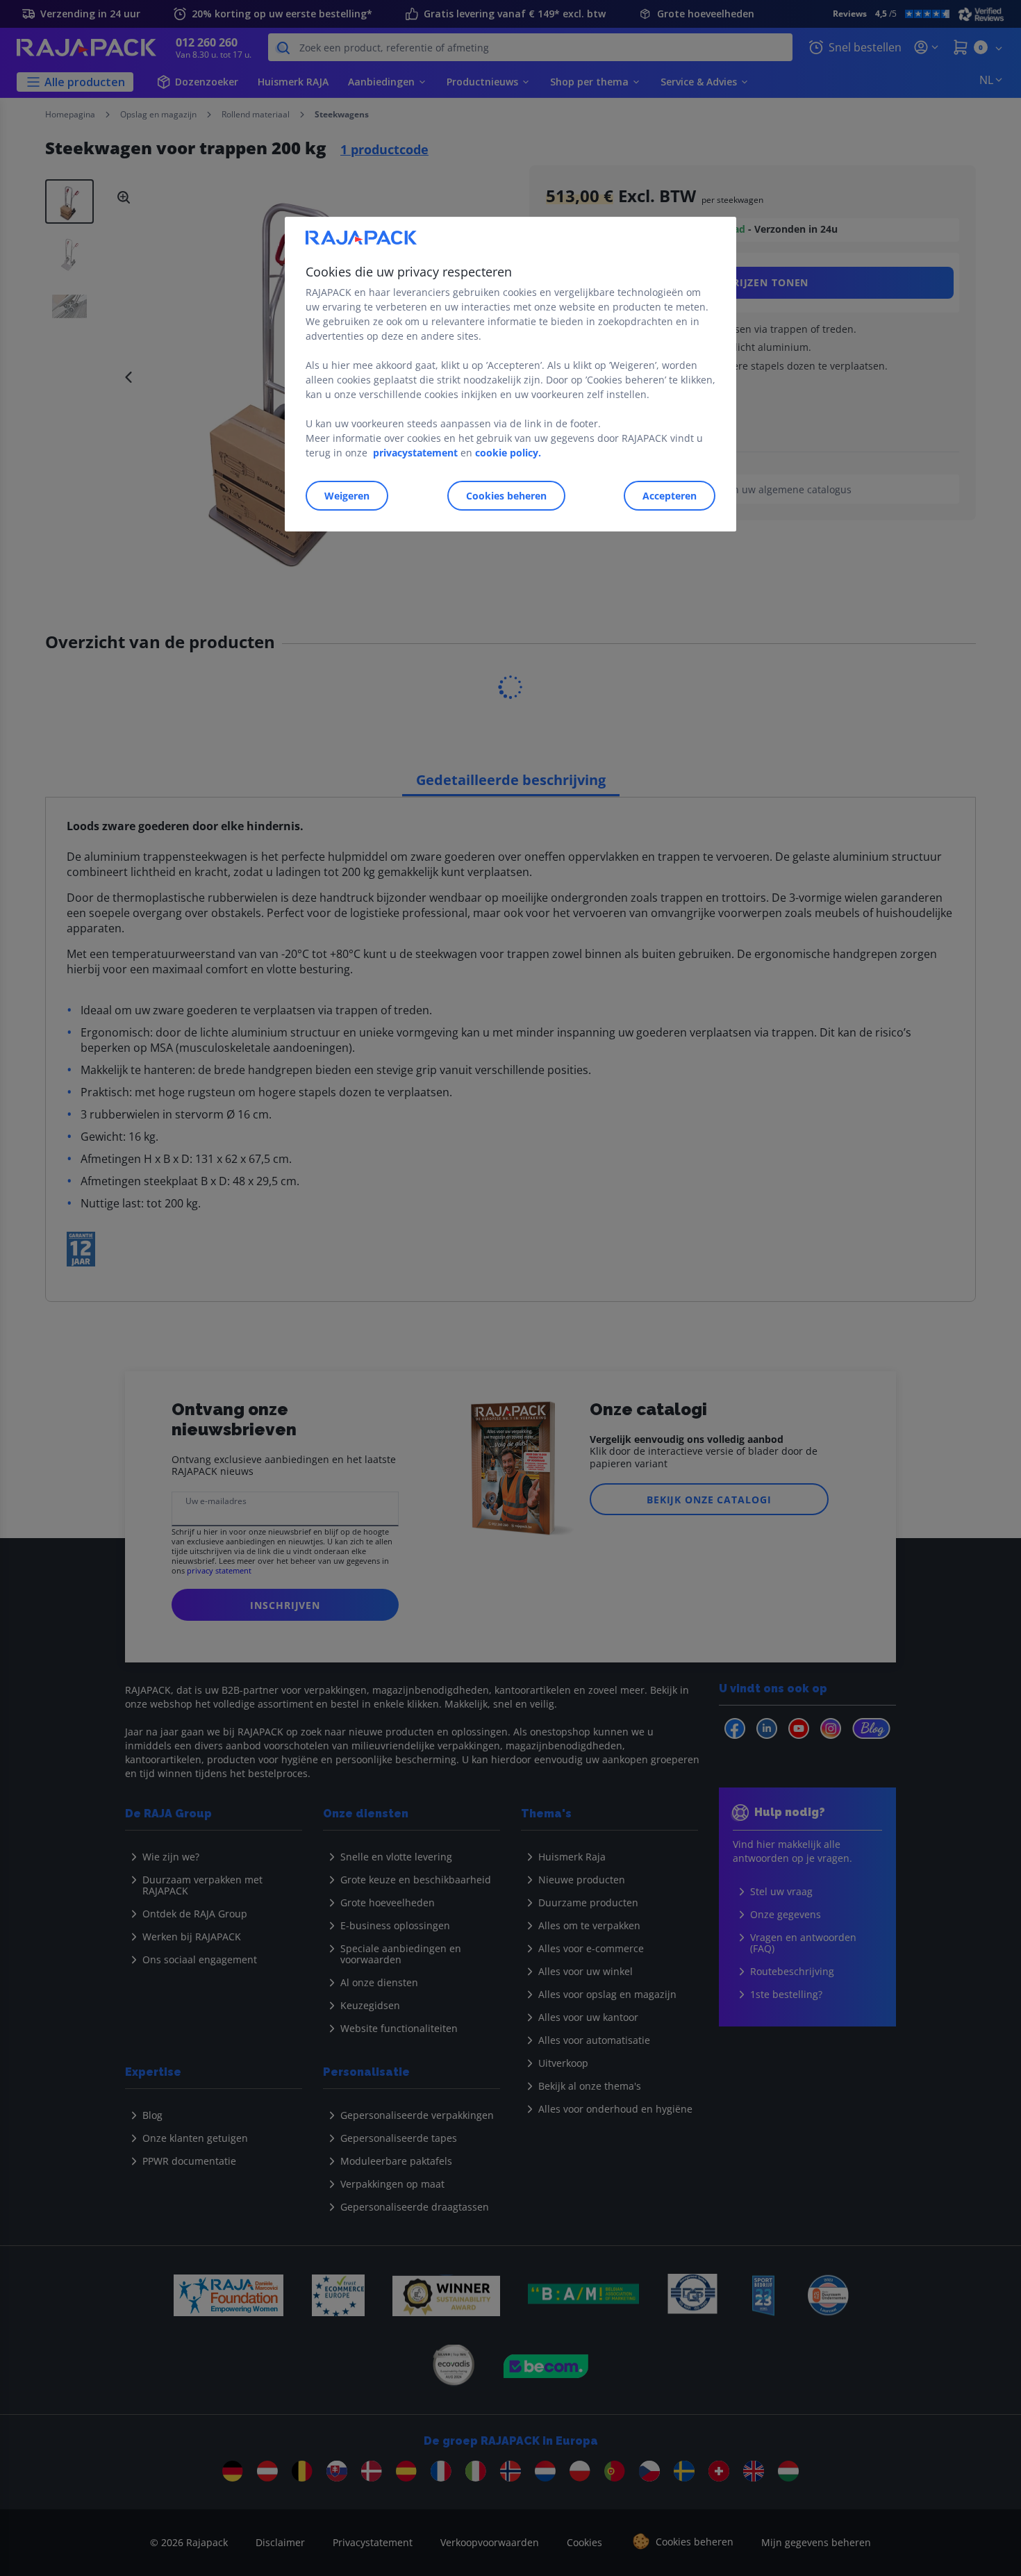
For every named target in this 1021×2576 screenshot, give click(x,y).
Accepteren (670, 496)
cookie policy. (508, 453)
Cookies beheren (506, 496)
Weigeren (347, 496)
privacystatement (415, 453)
